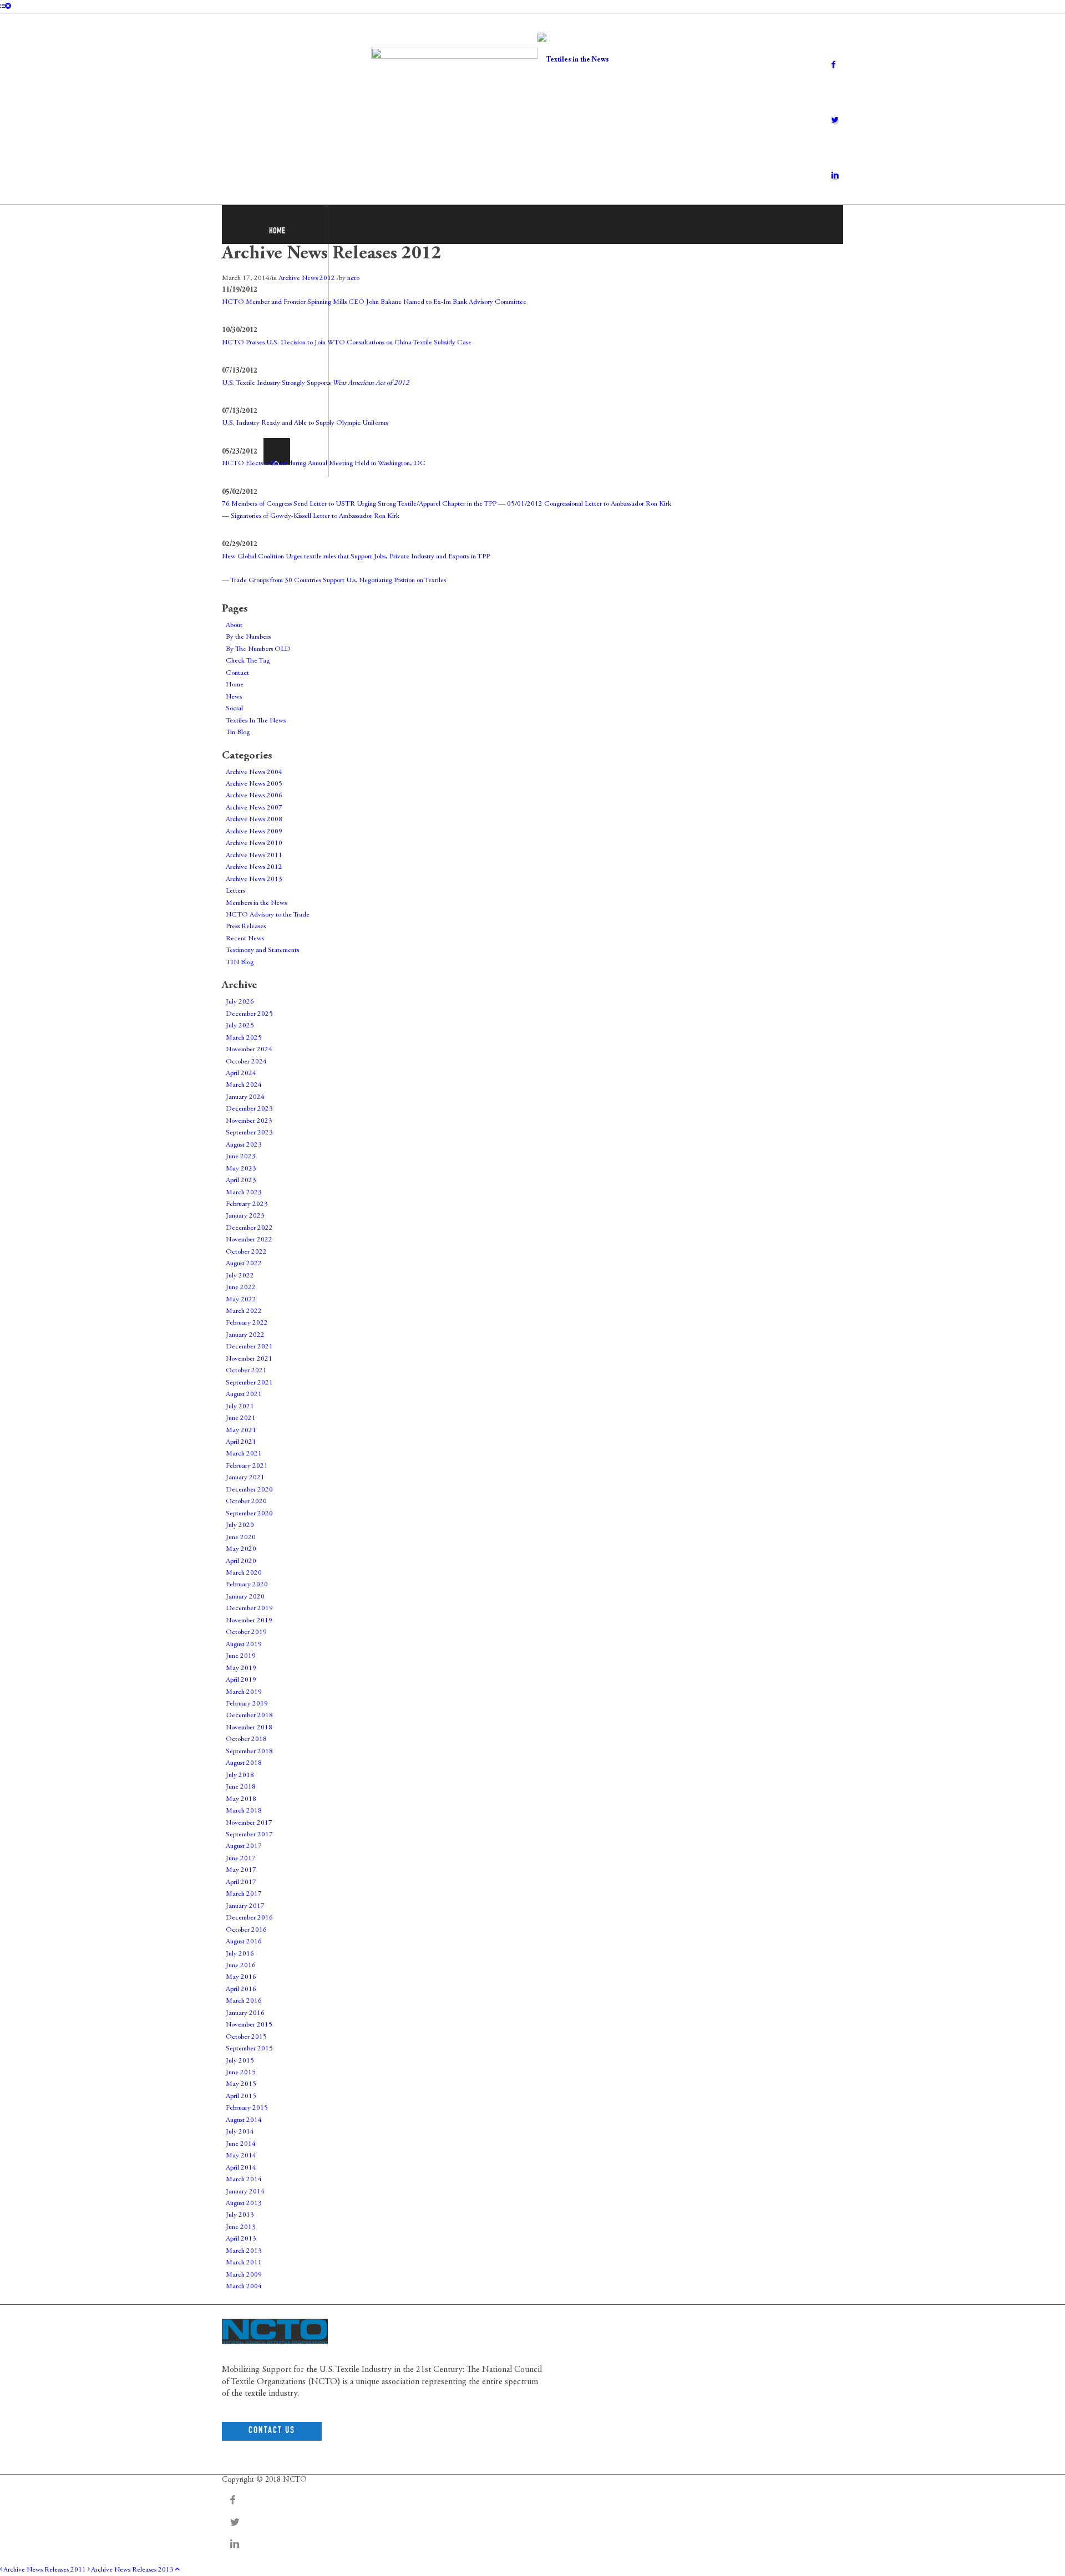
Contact (237, 673)
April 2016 (241, 1990)
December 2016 (249, 1918)
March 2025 (244, 1038)
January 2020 (245, 1597)
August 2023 (244, 1145)
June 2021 (241, 1419)
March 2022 (244, 1312)
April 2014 (241, 2168)
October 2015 (246, 2037)
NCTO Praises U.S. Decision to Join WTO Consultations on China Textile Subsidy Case (347, 343)
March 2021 (244, 1454)
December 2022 (249, 1228)
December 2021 (249, 1347)
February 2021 (247, 1466)
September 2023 (249, 1133)
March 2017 (244, 1894)
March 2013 (244, 2251)
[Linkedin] (835, 176)
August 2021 (244, 1395)
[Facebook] (833, 65)
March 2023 (244, 1193)
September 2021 (249, 1383)
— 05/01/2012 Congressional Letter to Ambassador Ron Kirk (585, 504)
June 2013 (241, 2228)
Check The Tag (248, 661)
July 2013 (240, 2215)
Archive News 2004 (254, 773)
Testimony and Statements (262, 951)
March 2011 (244, 2263)
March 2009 (244, 2275)
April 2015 (241, 2097)
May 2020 (241, 1549)
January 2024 (245, 1098)
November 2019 (249, 1621)
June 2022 (241, 1288)
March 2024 (244, 1085)
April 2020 (241, 1562)
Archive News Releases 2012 (332, 254)
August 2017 (244, 1847)
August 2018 (244, 1763)
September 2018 (249, 1752)
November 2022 (249, 1240)
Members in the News (256, 903)
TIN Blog (240, 963)
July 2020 (240, 1526)
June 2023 (241, 1157)
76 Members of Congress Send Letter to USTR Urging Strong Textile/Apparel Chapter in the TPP (359, 504)
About (234, 626)
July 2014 (240, 2132)
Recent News (245, 939)
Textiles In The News (256, 721)
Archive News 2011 (254, 856)
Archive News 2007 (254, 808)
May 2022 (241, 1300)
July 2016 (240, 1954)
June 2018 (241, 1787)
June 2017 (241, 1859)
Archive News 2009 (254, 832)
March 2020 (244, 1573)
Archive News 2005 (254, 784)
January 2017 (245, 1906)
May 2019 (241, 1669)
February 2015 (247, 2108)
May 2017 (241, 1870)
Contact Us (272, 2431)
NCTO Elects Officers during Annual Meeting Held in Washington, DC (324, 464)
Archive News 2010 (254, 844)
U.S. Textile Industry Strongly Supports (316, 383)
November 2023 (249, 1121)
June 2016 (241, 1966)
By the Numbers (248, 637)
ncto (353, 279)
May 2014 (241, 2156)
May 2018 (241, 1799)
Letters (235, 891)
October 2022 (246, 1252)
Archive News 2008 (254, 820)
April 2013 (241, 2239)
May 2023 (241, 1169)
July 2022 (240, 1276)
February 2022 (247, 1323)
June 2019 (241, 1656)
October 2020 (246, 1502)
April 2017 (241, 1883)
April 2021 (241, 1442)
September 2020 (249, 1514)
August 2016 (244, 1942)
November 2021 (249, 1359)
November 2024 (249, 1050)
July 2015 (240, 2061)
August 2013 (244, 2204)
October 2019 (246, 1633)
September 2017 (249, 1835)
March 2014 (244, 2180)
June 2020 (241, 1538)
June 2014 (241, 2144)
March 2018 (244, 1811)
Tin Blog (238, 733)
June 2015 (241, 2073)
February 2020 (247, 1585)
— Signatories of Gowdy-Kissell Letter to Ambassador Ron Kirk (311, 516)
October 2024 (246, 1062)
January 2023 (245, 1216)
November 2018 (249, 1728)
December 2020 (249, 1490)
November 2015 (249, 2025)
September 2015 (249, 2049)
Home (235, 685)
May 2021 (241, 1431)
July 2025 (240, 1026)
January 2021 (245, 1478)
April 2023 (241, 1181)
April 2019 (241, 1680)
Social (234, 709)
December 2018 (249, 1716)
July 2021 (240, 1407)
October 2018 (246, 1740)
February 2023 (247, 1205)
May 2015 (241, 2084)
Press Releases (246, 927)
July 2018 (240, 1776)
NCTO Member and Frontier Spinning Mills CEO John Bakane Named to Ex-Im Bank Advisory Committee (374, 302)
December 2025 (249, 1014)
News (234, 697)
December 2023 (249, 1109)
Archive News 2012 (307, 279)
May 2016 (241, 1977)
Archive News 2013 (254, 880)
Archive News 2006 (254, 796)
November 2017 (249, 1823)
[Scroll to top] (177, 2570)
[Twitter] (835, 121)
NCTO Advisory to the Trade (268, 915)
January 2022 (245, 1335)
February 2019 (247, 1704)
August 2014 (244, 2121)
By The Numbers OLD (258, 650)
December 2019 (249, 1609)
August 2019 (244, 1645)
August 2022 (244, 1264)
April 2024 (241, 1074)
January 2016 (245, 2014)
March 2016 (244, 2001)
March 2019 (244, 1692)
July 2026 (240, 1002)
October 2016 (246, 1930)
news (835, 2348)
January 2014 (245, 2192)
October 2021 (246, 1371)
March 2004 (244, 2287)
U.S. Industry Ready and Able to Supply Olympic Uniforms (305, 423)
